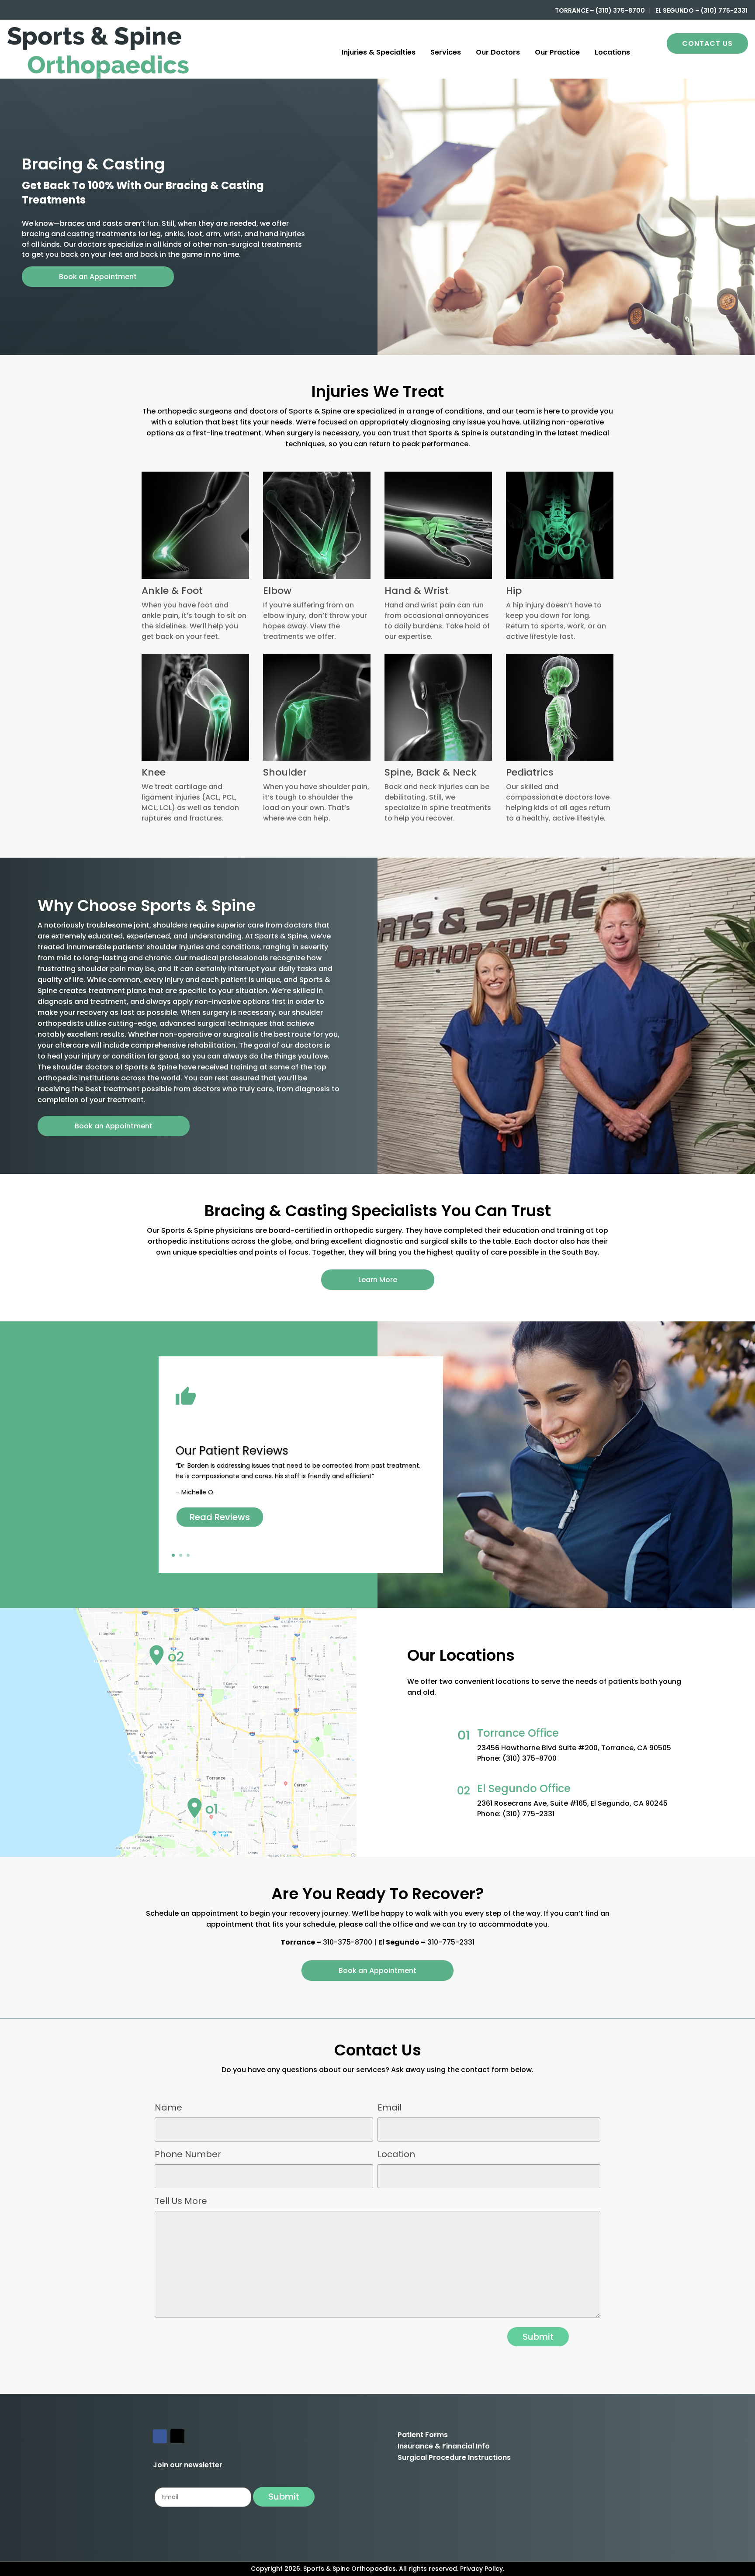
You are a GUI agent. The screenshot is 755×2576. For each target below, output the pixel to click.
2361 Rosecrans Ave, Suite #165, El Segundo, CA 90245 (572, 1803)
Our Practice (557, 52)
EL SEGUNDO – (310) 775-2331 (701, 10)
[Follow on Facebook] (160, 2436)
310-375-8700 (348, 1942)
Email (390, 2107)
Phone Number (188, 2154)
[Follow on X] (177, 2436)
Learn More (378, 1280)
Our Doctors (498, 52)
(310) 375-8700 (530, 1758)
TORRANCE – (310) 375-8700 (600, 10)
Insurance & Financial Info (444, 2446)
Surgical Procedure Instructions (454, 2457)
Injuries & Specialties (379, 52)
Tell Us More (181, 2201)
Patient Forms (423, 2435)
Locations (612, 52)
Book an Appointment (98, 277)
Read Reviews (220, 1517)
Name (168, 2107)
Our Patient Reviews (232, 1451)
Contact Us (707, 43)
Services (446, 52)
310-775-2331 (451, 1942)
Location (396, 2154)
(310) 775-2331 (528, 1814)
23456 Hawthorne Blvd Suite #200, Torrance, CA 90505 (574, 1748)
